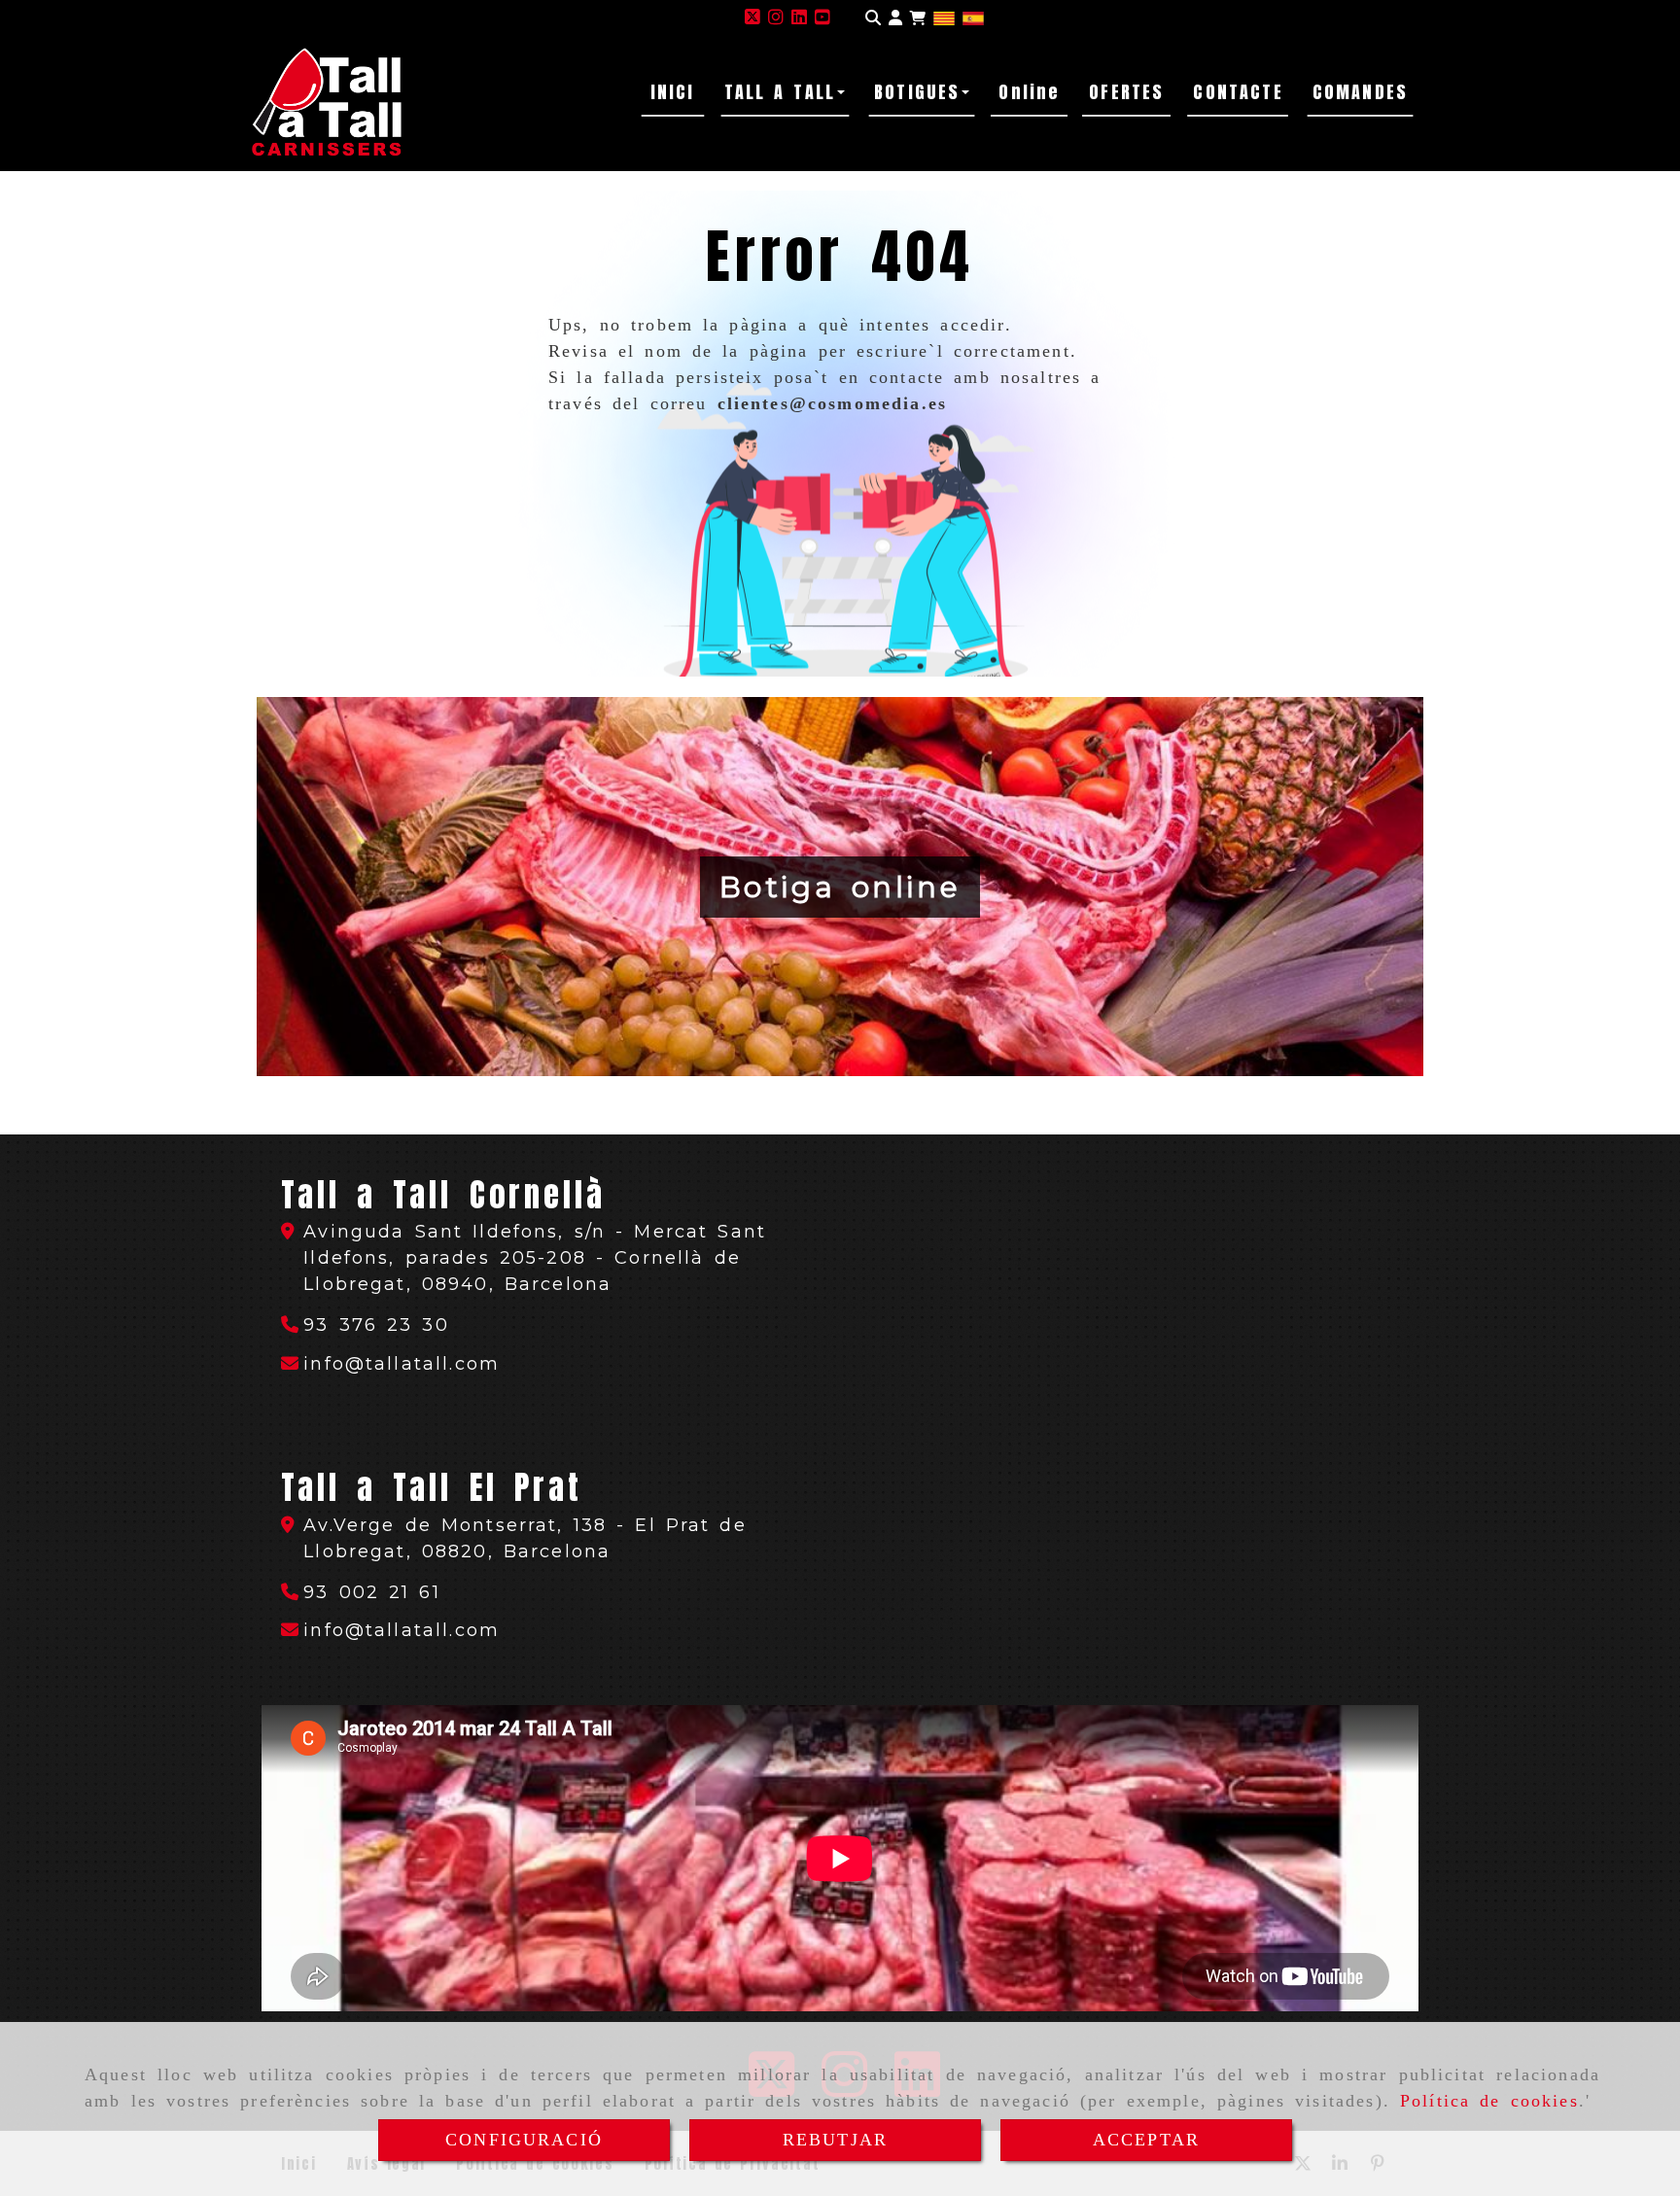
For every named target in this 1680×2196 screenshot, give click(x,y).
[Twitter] (752, 17)
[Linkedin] (799, 17)
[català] (944, 17)
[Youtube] (822, 17)
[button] (895, 18)
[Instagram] (776, 17)
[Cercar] (873, 18)
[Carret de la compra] (918, 18)
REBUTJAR (835, 2140)
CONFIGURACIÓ (524, 2140)
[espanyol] (973, 17)
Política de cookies (1489, 2101)
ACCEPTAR (1146, 2140)
